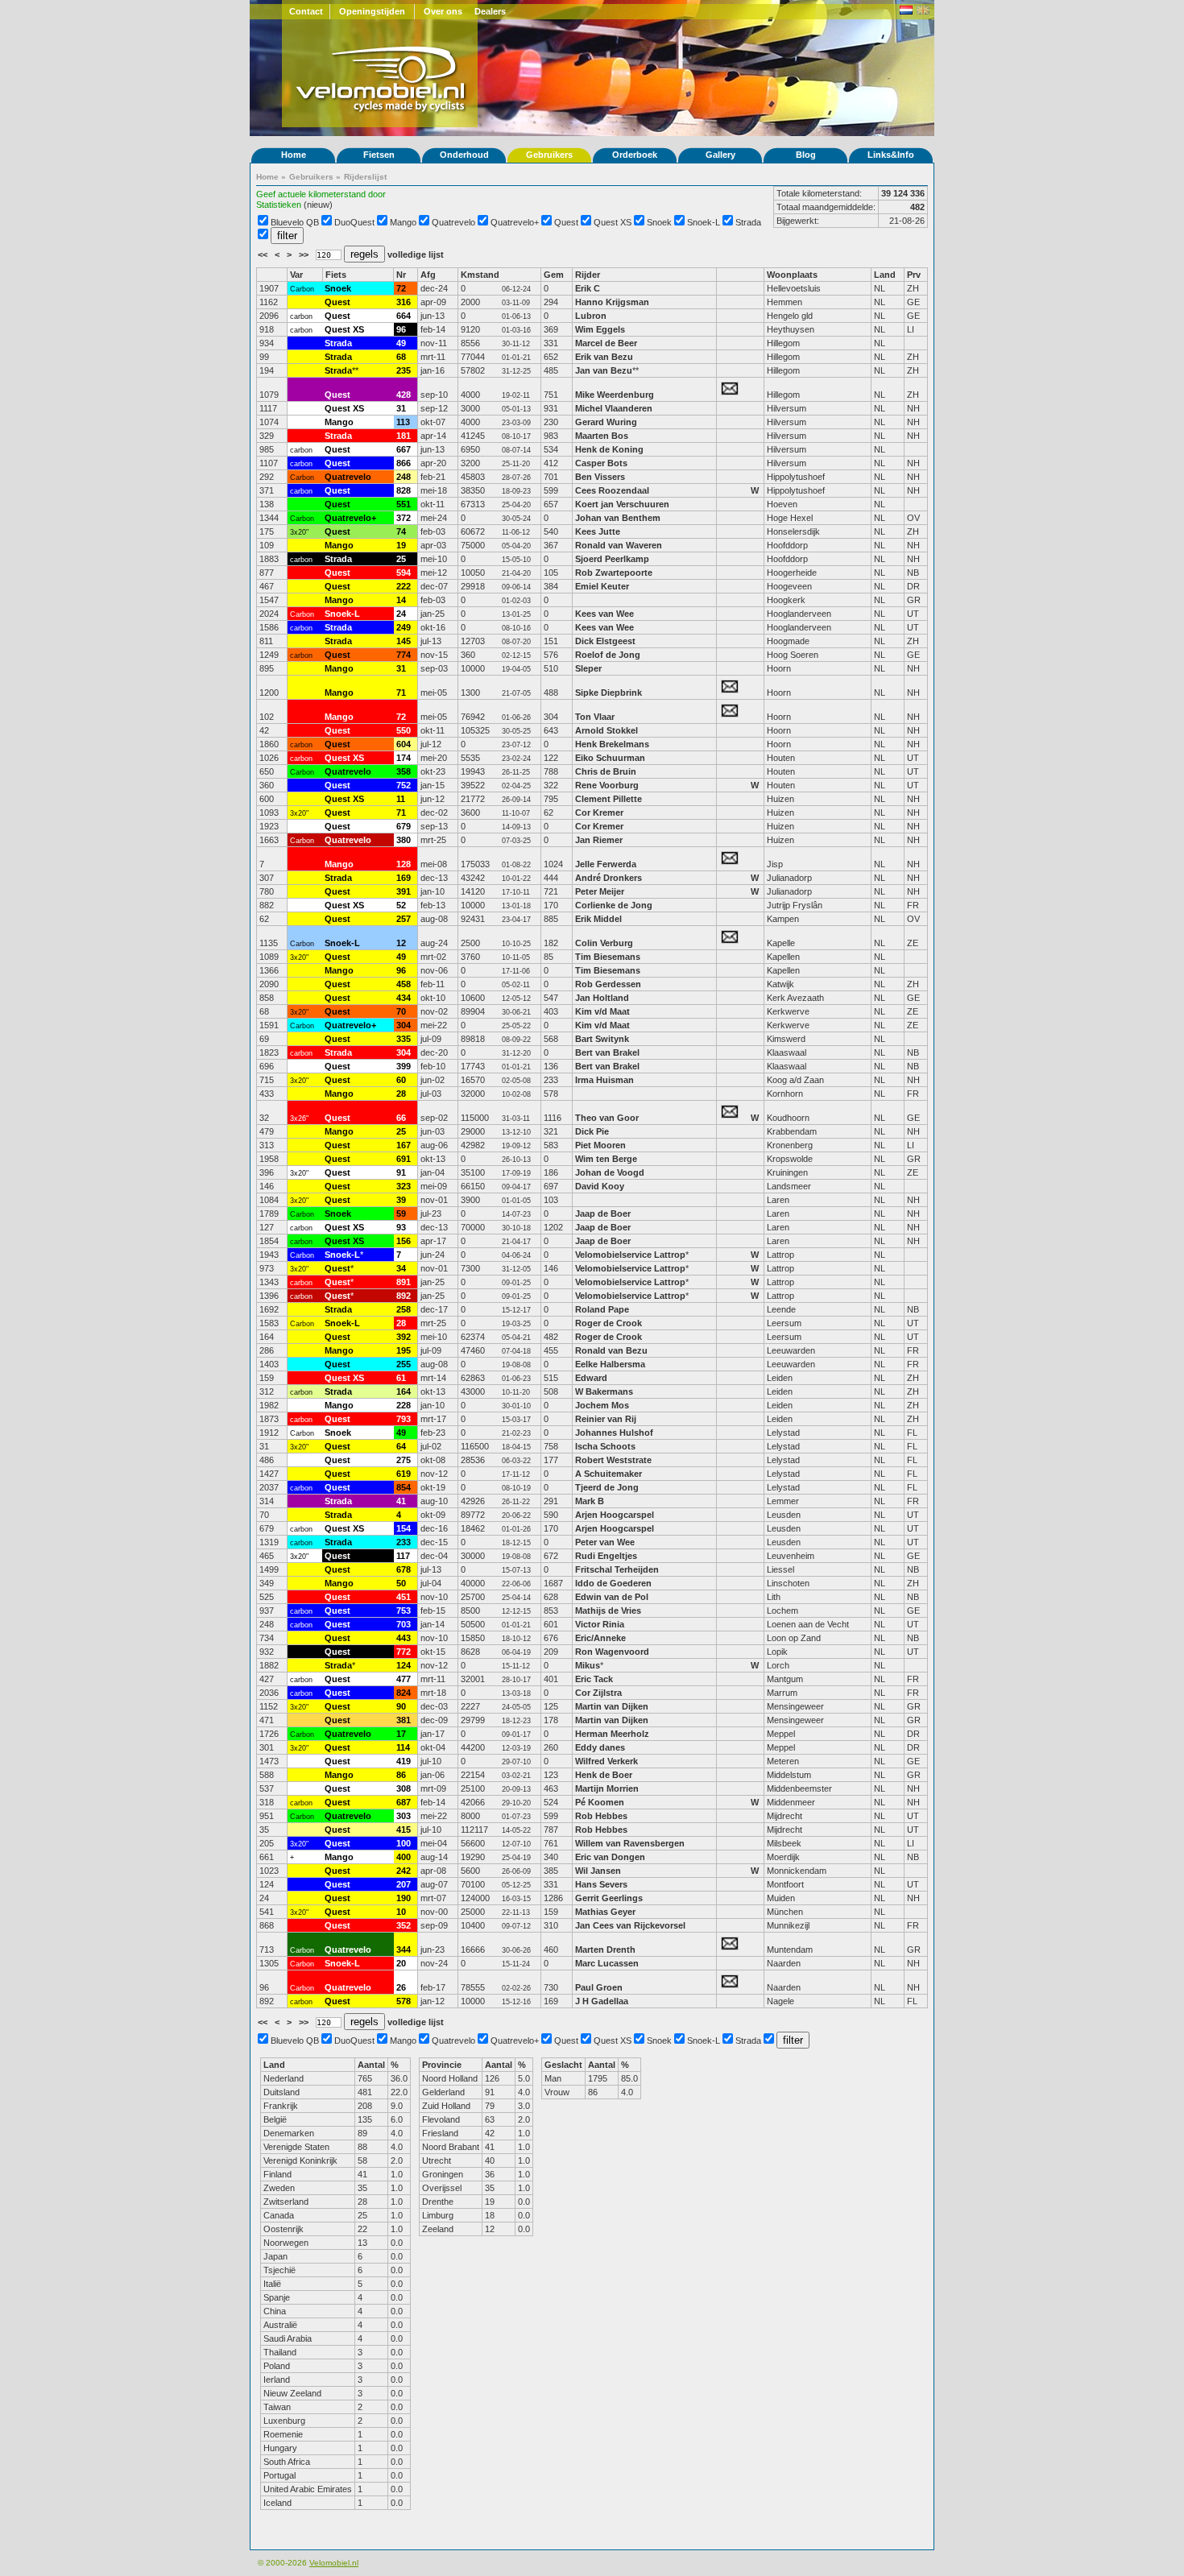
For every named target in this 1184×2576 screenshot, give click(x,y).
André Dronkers (609, 878)
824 (404, 1693)
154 (404, 1528)
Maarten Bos (602, 436)
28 (401, 1094)
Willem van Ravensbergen (630, 1843)
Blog (806, 155)
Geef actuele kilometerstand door (321, 194)
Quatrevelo (453, 222)
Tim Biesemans (608, 957)
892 (404, 1296)
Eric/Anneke (600, 1638)
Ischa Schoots (605, 1446)
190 (404, 1898)
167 (404, 1145)
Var (296, 275)
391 (404, 891)
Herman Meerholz (612, 1734)
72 (401, 288)
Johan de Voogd (610, 1172)
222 (404, 586)
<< (264, 254)
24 (401, 614)
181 (404, 436)
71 (401, 693)
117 (403, 1556)
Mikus (588, 1665)
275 (404, 1460)
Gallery (720, 155)
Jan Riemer (599, 840)
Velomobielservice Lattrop (630, 1255)
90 (401, 1706)
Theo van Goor (607, 1118)
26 (401, 1987)
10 (401, 1912)
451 (404, 1597)
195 (404, 1350)
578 (404, 2001)
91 (401, 1172)
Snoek (659, 222)
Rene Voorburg (607, 785)
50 (401, 1583)
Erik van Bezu (604, 357)
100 (404, 1843)
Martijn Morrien (607, 1788)
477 (404, 1679)
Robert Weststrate (613, 1460)
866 (404, 463)
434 (404, 998)
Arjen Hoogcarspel (615, 1515)
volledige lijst (416, 254)
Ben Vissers (600, 477)
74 (401, 531)
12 (401, 943)
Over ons (443, 11)
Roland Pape (602, 1309)
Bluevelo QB (295, 222)
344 (404, 1950)
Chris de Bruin (606, 771)
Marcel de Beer (606, 343)
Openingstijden (372, 11)
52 (401, 905)
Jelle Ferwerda (606, 864)
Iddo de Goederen (613, 1583)
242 (404, 1871)
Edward (591, 1378)
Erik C (588, 288)
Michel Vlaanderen (614, 408)
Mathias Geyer (605, 1912)
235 (404, 370)
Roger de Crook (609, 1323)
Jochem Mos (602, 1405)
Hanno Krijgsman (612, 302)
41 (401, 1501)
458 (404, 984)
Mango (403, 222)
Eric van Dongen (610, 1857)
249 (404, 627)
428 (404, 395)
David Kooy (600, 1186)
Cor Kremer (599, 812)
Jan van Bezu (604, 370)
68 (401, 357)
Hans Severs (601, 1884)
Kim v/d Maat (602, 1011)
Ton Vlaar (595, 717)
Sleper (588, 668)
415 (404, 1830)
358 (404, 771)
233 (404, 1542)
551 (404, 504)
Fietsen (379, 155)
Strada (748, 222)
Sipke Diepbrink (609, 693)
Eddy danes (600, 1747)
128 (404, 864)
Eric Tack (594, 1679)
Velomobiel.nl (334, 2563)
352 (404, 1925)
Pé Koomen (600, 1802)
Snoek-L (704, 222)
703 (404, 1624)
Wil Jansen (598, 1871)
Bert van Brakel (607, 1052)
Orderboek (635, 155)
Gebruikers (549, 155)
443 (404, 1638)
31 (401, 408)
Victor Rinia (601, 1624)
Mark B (590, 1501)
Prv (914, 275)
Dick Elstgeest (605, 641)
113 (403, 422)
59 (401, 1214)
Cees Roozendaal (612, 490)
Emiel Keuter (602, 586)
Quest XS (613, 222)
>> (305, 254)
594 (404, 573)
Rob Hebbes (601, 1816)
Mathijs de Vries (608, 1611)
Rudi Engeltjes (606, 1556)
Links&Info (891, 155)
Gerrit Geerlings (609, 1898)
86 (401, 1775)
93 (401, 1227)
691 (404, 1159)
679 (404, 826)
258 (404, 1309)
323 (404, 1186)
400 (404, 1857)
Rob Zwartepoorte (614, 573)
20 (401, 1963)
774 (404, 655)
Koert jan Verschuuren (622, 504)
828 (404, 490)
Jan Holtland (602, 998)
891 (404, 1282)
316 (404, 302)
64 (401, 1446)
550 (404, 730)
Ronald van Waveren (619, 545)
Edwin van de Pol (612, 1597)
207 (404, 1884)
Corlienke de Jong (614, 905)
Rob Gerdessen (608, 984)
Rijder (588, 275)
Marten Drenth (605, 1950)
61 (401, 1378)
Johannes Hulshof (614, 1433)
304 (404, 1025)
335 (404, 1039)
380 (404, 840)
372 (404, 518)
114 (403, 1747)
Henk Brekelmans (612, 744)
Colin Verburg (604, 943)
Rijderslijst (365, 177)
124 (404, 1665)
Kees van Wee (604, 614)
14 (401, 600)
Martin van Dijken (612, 1706)
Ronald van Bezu (611, 1350)
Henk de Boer (604, 1775)
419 (404, 1761)
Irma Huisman (604, 1080)
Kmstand (480, 275)
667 (404, 449)
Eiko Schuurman (610, 758)
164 (404, 1391)
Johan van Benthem (618, 518)
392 (404, 1337)
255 (404, 1364)
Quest (566, 222)
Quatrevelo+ (515, 222)
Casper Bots (601, 463)
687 (404, 1802)
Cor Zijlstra (598, 1693)
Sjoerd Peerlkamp (612, 559)
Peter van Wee (605, 1542)
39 (401, 1200)
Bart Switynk (602, 1039)
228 (404, 1405)
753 (404, 1611)
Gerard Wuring (606, 422)
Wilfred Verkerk (606, 1761)
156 (404, 1241)
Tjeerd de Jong (607, 1487)
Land (885, 275)
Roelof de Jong (608, 655)
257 (404, 919)
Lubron (591, 316)
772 (404, 1652)
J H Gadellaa (602, 2001)
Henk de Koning (609, 449)
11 (401, 799)
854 (404, 1487)
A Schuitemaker (609, 1474)
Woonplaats (792, 275)
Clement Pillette (609, 799)
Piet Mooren (600, 1145)
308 (404, 1788)
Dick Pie (592, 1131)
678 (404, 1569)
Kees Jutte (598, 531)
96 (401, 329)
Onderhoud (464, 155)
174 (404, 758)
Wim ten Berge (606, 1159)
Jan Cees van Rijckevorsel (630, 1925)
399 (404, 1066)
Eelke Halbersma (610, 1364)
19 (401, 545)
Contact (306, 11)
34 (401, 1268)
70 (401, 1011)
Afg (428, 275)
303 (404, 1816)
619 (404, 1474)
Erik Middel (598, 919)
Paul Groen (599, 1987)
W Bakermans (604, 1391)
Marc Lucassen (607, 1963)
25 (401, 559)
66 (401, 1118)
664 (404, 316)
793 (404, 1419)
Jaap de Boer (603, 1214)
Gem (554, 275)
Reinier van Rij (606, 1419)
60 (401, 1080)
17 (401, 1734)
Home (294, 155)
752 (404, 785)
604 (404, 744)
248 (404, 477)
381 (404, 1720)
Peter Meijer (600, 891)
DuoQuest (354, 222)
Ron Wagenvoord (612, 1652)
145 (404, 641)
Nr (401, 275)
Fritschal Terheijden (617, 1569)
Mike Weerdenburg (615, 395)
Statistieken (279, 205)
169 (404, 878)
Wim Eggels (600, 329)
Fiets (336, 275)
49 (401, 343)
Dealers (490, 11)
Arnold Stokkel (606, 730)
